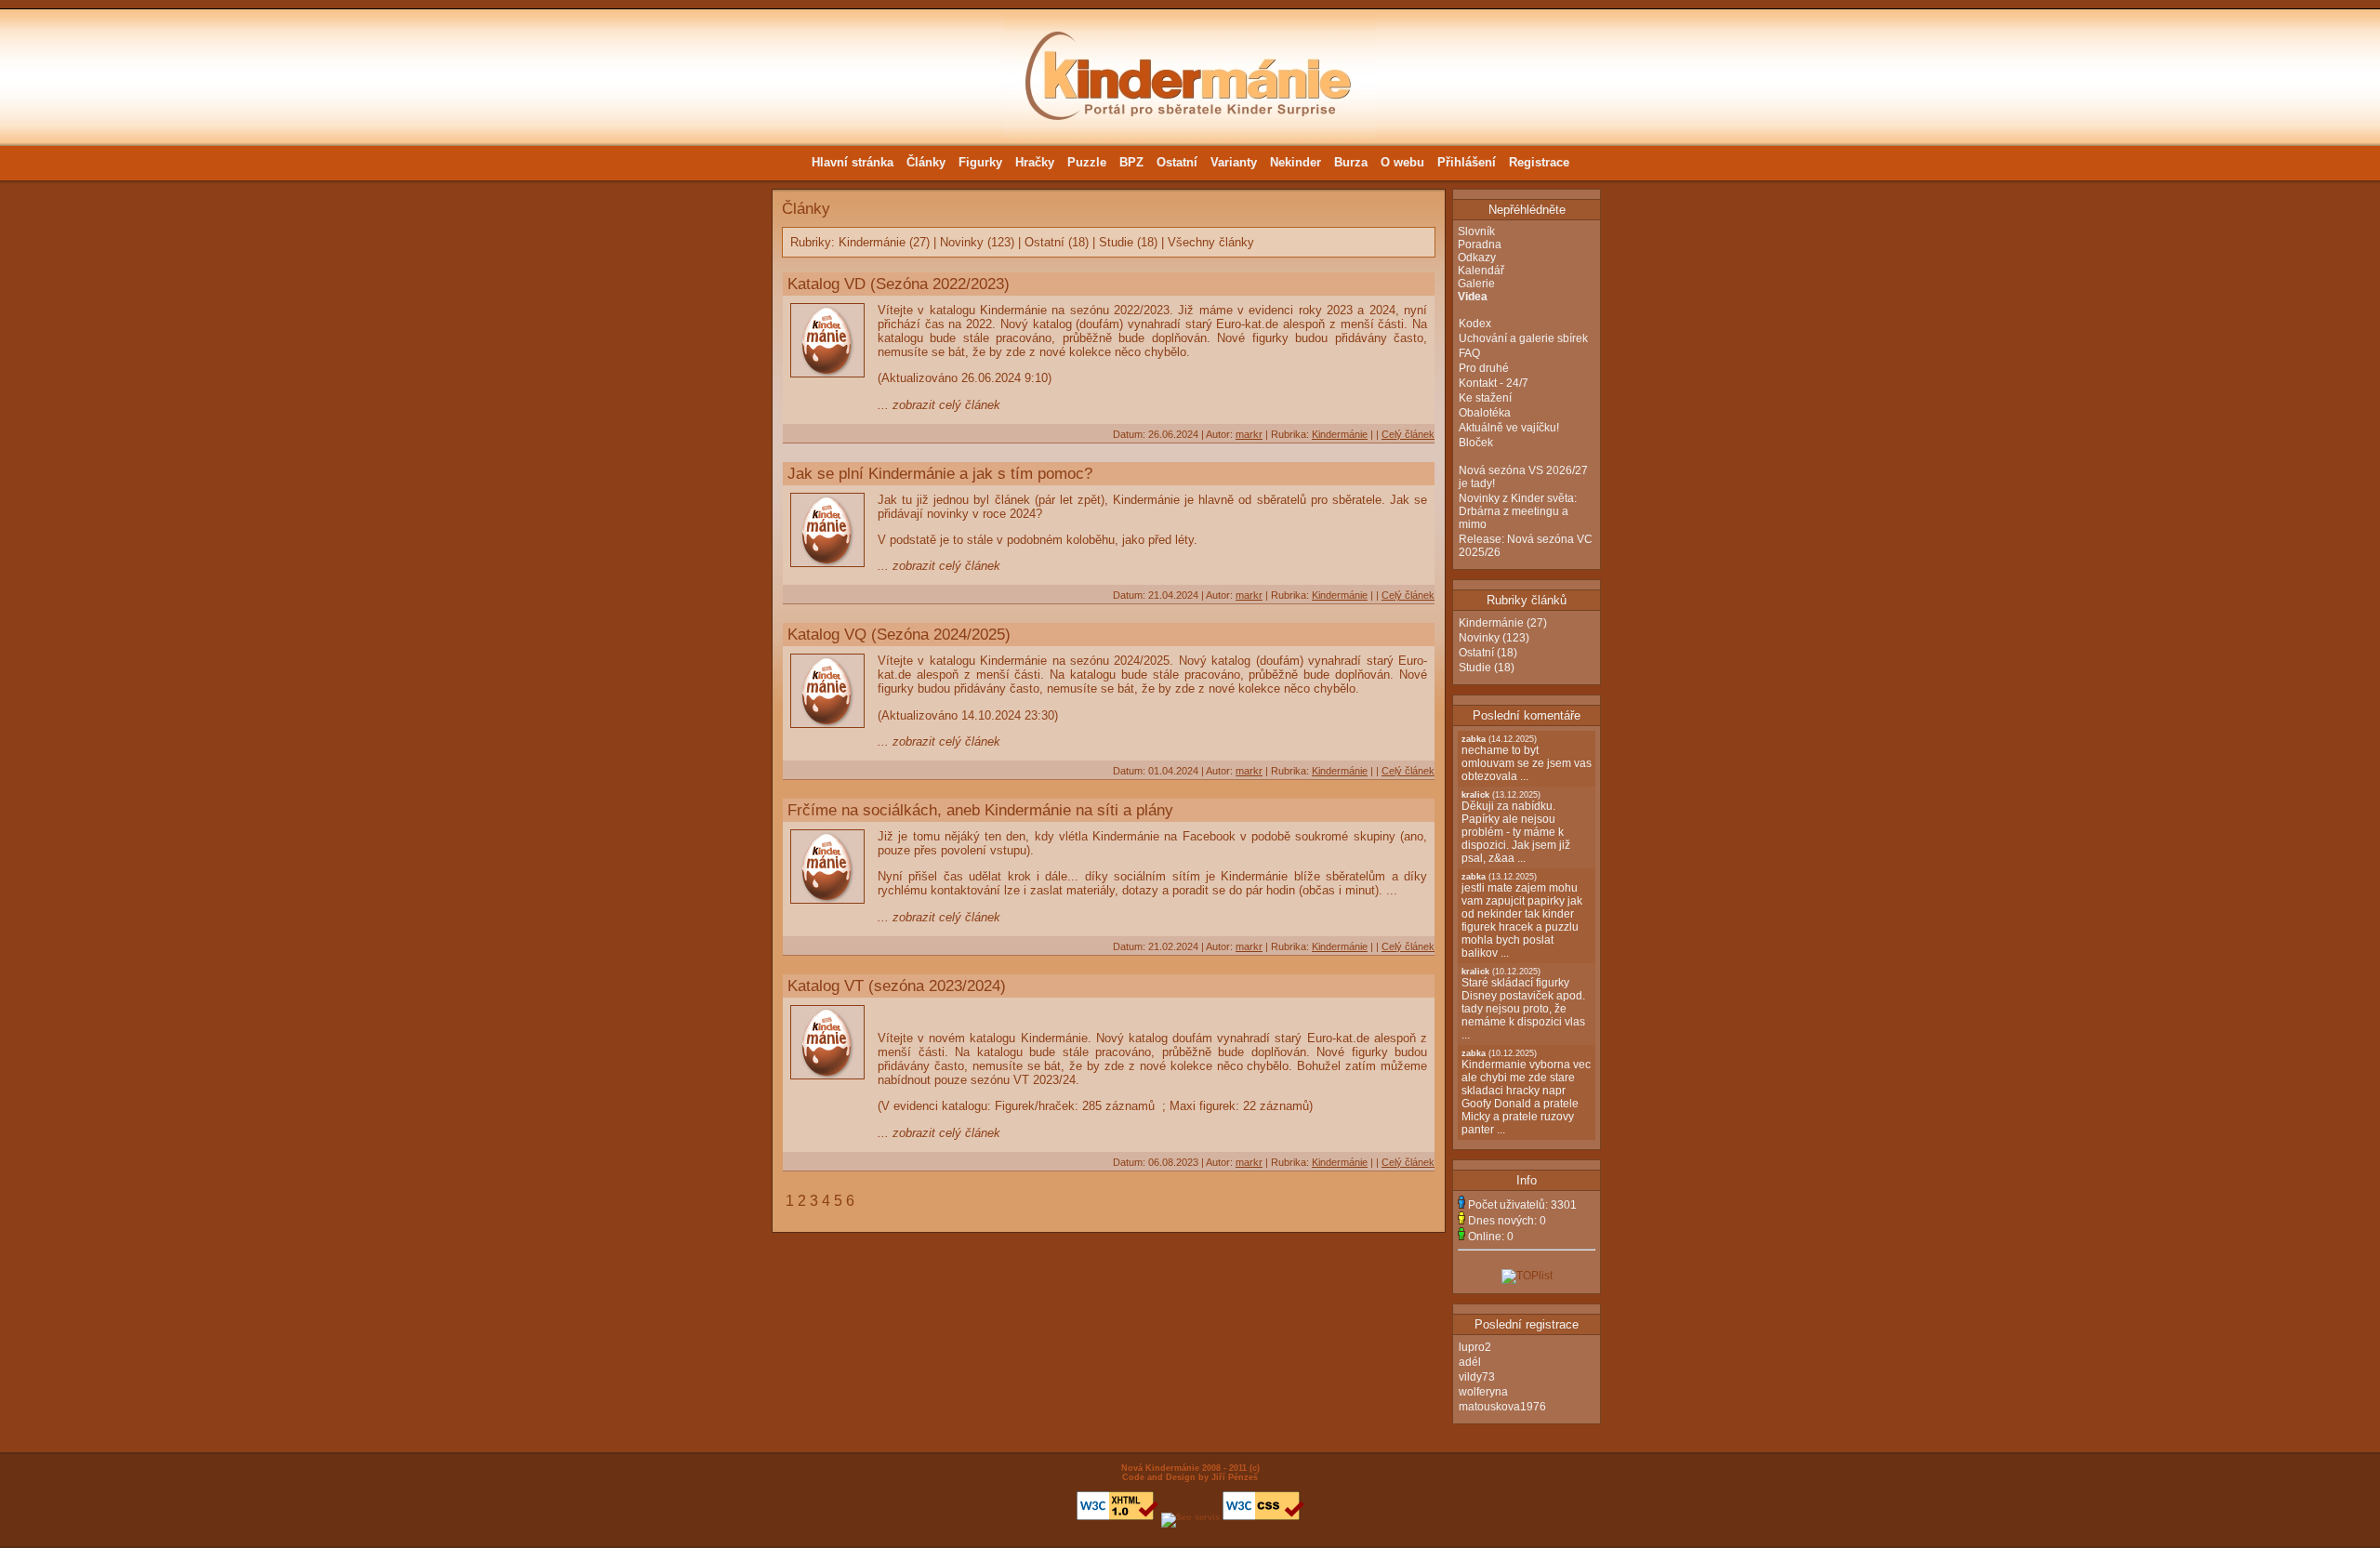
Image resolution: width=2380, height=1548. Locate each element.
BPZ (1131, 162)
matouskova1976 (1502, 1407)
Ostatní (1177, 162)
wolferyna (1483, 1392)
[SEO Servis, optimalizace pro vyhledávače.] (1190, 1517)
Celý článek (1408, 434)
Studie (1475, 668)
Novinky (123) (977, 242)
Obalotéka (1485, 413)
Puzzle (1087, 162)
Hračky (1035, 162)
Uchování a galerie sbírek (1523, 338)
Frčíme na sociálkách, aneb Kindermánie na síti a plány (980, 810)
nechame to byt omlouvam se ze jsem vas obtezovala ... (1527, 759)
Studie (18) (1128, 242)
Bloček (1476, 443)
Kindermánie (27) (884, 242)
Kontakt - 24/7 (1494, 383)
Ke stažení (1485, 398)
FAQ (1469, 353)
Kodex (1475, 324)
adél (1470, 1362)
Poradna (1480, 245)
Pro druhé (1484, 368)
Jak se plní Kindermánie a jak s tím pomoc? (940, 473)
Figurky (980, 162)
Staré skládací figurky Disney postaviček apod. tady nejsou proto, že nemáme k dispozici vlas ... (1523, 1004)
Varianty (1234, 162)
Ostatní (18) (1057, 242)
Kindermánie (1340, 434)
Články (926, 162)
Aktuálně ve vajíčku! (1509, 428)
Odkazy (1477, 258)
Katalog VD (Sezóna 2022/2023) (899, 284)
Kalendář (1481, 271)
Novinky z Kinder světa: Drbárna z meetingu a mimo (1518, 511)
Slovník (1476, 232)
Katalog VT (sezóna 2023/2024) (897, 986)
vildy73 (1477, 1377)
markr (1249, 434)
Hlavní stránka (853, 162)
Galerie (1476, 284)
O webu (1402, 162)
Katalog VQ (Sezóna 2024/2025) (899, 634)
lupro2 (1475, 1347)
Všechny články (1211, 242)
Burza (1351, 162)
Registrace (1539, 162)
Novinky (1479, 638)
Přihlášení (1467, 162)
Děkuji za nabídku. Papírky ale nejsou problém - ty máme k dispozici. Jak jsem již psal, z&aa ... (1516, 827)
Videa (1473, 297)
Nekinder (1296, 162)
